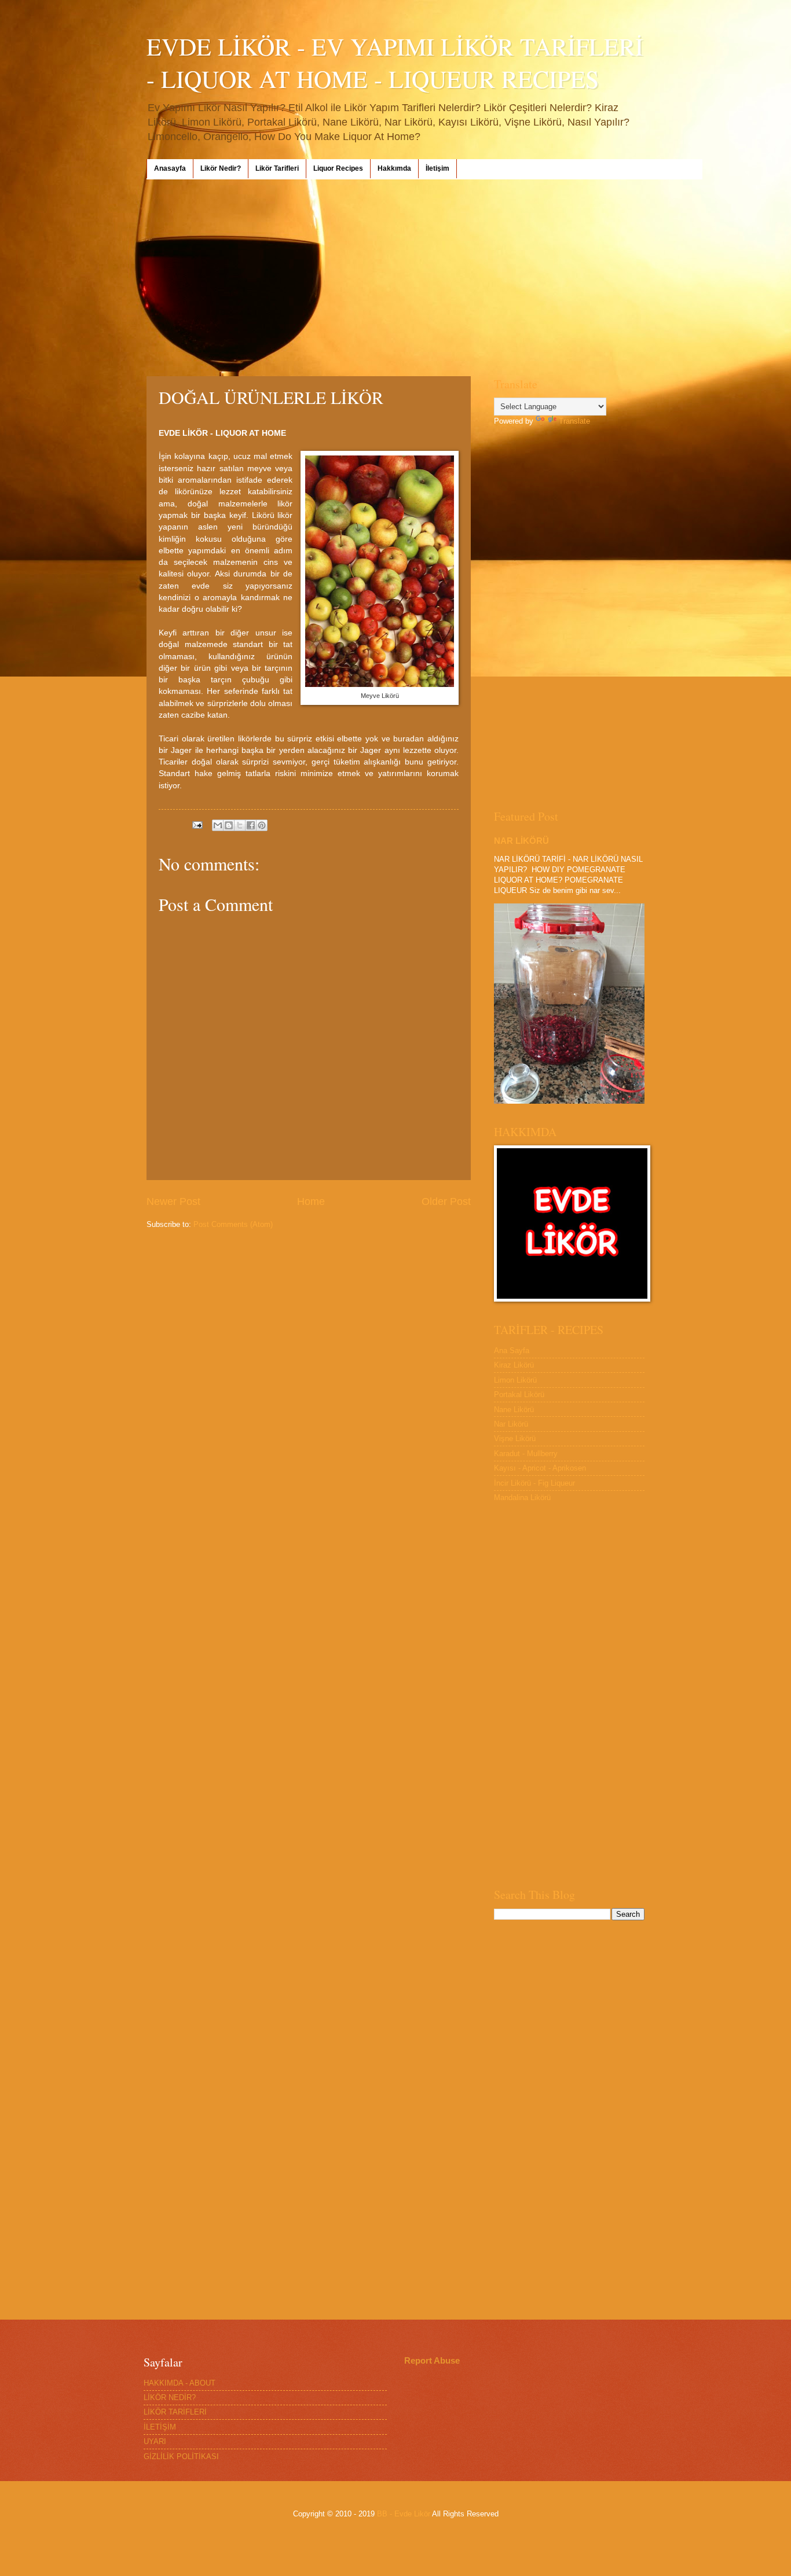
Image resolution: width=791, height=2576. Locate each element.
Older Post (446, 1201)
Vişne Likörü (515, 1438)
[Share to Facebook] (251, 825)
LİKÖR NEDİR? (170, 2397)
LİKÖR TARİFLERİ (175, 2412)
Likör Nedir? (221, 168)
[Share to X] (240, 825)
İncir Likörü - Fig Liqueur (534, 1483)
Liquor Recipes (338, 168)
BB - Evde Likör (404, 2514)
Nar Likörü (511, 1424)
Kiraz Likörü (514, 1365)
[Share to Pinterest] (262, 825)
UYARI (155, 2441)
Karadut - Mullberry (526, 1454)
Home (311, 1201)
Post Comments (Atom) (233, 1224)
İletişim (437, 168)
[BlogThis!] (229, 825)
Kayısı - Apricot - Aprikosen (540, 1468)
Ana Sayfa (512, 1351)
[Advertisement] (395, 278)
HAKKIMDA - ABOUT (180, 2383)
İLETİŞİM (160, 2427)
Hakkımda (394, 168)
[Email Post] (197, 824)
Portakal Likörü (519, 1394)
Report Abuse (432, 2360)
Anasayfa (170, 168)
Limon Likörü (515, 1380)
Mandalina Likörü (522, 1498)
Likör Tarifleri (277, 168)
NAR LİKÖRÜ (521, 841)
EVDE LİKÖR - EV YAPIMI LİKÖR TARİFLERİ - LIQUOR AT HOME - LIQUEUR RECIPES (395, 63)
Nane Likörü (514, 1410)
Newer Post (173, 1201)
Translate (574, 421)
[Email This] (218, 825)
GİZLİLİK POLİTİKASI (181, 2456)
